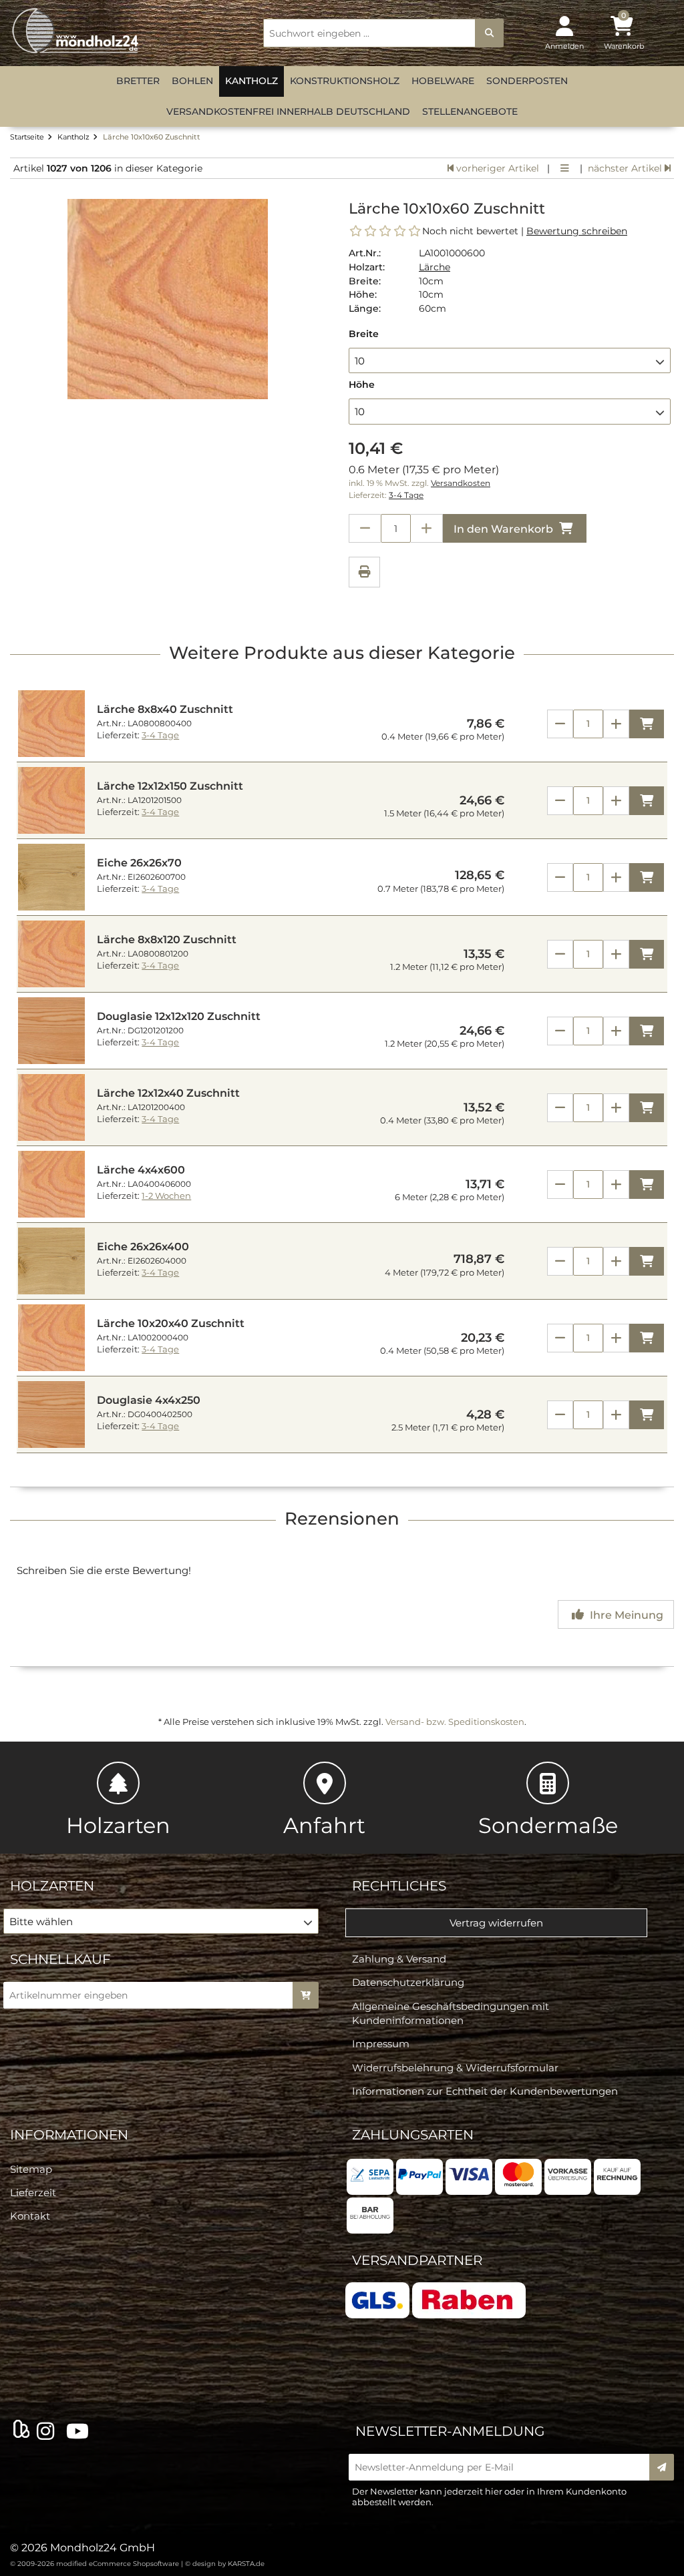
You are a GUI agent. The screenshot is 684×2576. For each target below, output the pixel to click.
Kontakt (30, 2216)
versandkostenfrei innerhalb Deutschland (288, 111)
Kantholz (251, 81)
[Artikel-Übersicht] (565, 168)
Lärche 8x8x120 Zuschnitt (167, 940)
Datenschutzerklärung (408, 1982)
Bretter (138, 81)
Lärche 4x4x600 (141, 1170)
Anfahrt (324, 1825)
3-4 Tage (406, 495)
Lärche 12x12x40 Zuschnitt (168, 1093)
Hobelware (443, 81)
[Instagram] (48, 2432)
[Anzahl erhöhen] (427, 528)
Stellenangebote (470, 111)
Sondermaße (548, 1825)
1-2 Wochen (166, 1196)
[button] (510, 360)
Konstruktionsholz (345, 81)
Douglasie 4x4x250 (149, 1400)
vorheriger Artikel (496, 168)
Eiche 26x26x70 (139, 863)
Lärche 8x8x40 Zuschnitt (165, 709)
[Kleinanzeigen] (21, 2431)
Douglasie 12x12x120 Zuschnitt (179, 1016)
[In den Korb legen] (306, 1995)
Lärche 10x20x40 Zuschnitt (171, 1323)
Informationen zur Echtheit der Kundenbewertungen (485, 2091)
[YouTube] (80, 2432)
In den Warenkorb (505, 529)
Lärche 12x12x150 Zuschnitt (170, 786)
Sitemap (31, 2169)
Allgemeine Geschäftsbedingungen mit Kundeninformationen (451, 2013)
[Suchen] (489, 33)
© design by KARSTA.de (225, 2564)
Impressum (381, 2044)
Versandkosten (461, 483)
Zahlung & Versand (399, 1959)
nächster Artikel (626, 168)
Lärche (435, 267)
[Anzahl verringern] (365, 528)
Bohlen (192, 81)
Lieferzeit (33, 2193)
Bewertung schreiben (577, 231)
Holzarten (118, 1825)
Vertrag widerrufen (496, 1923)
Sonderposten (527, 81)
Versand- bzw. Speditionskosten (455, 1722)
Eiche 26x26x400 (143, 1247)
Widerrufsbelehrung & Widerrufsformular (455, 2068)
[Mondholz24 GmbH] (77, 31)
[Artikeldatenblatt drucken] (364, 574)
